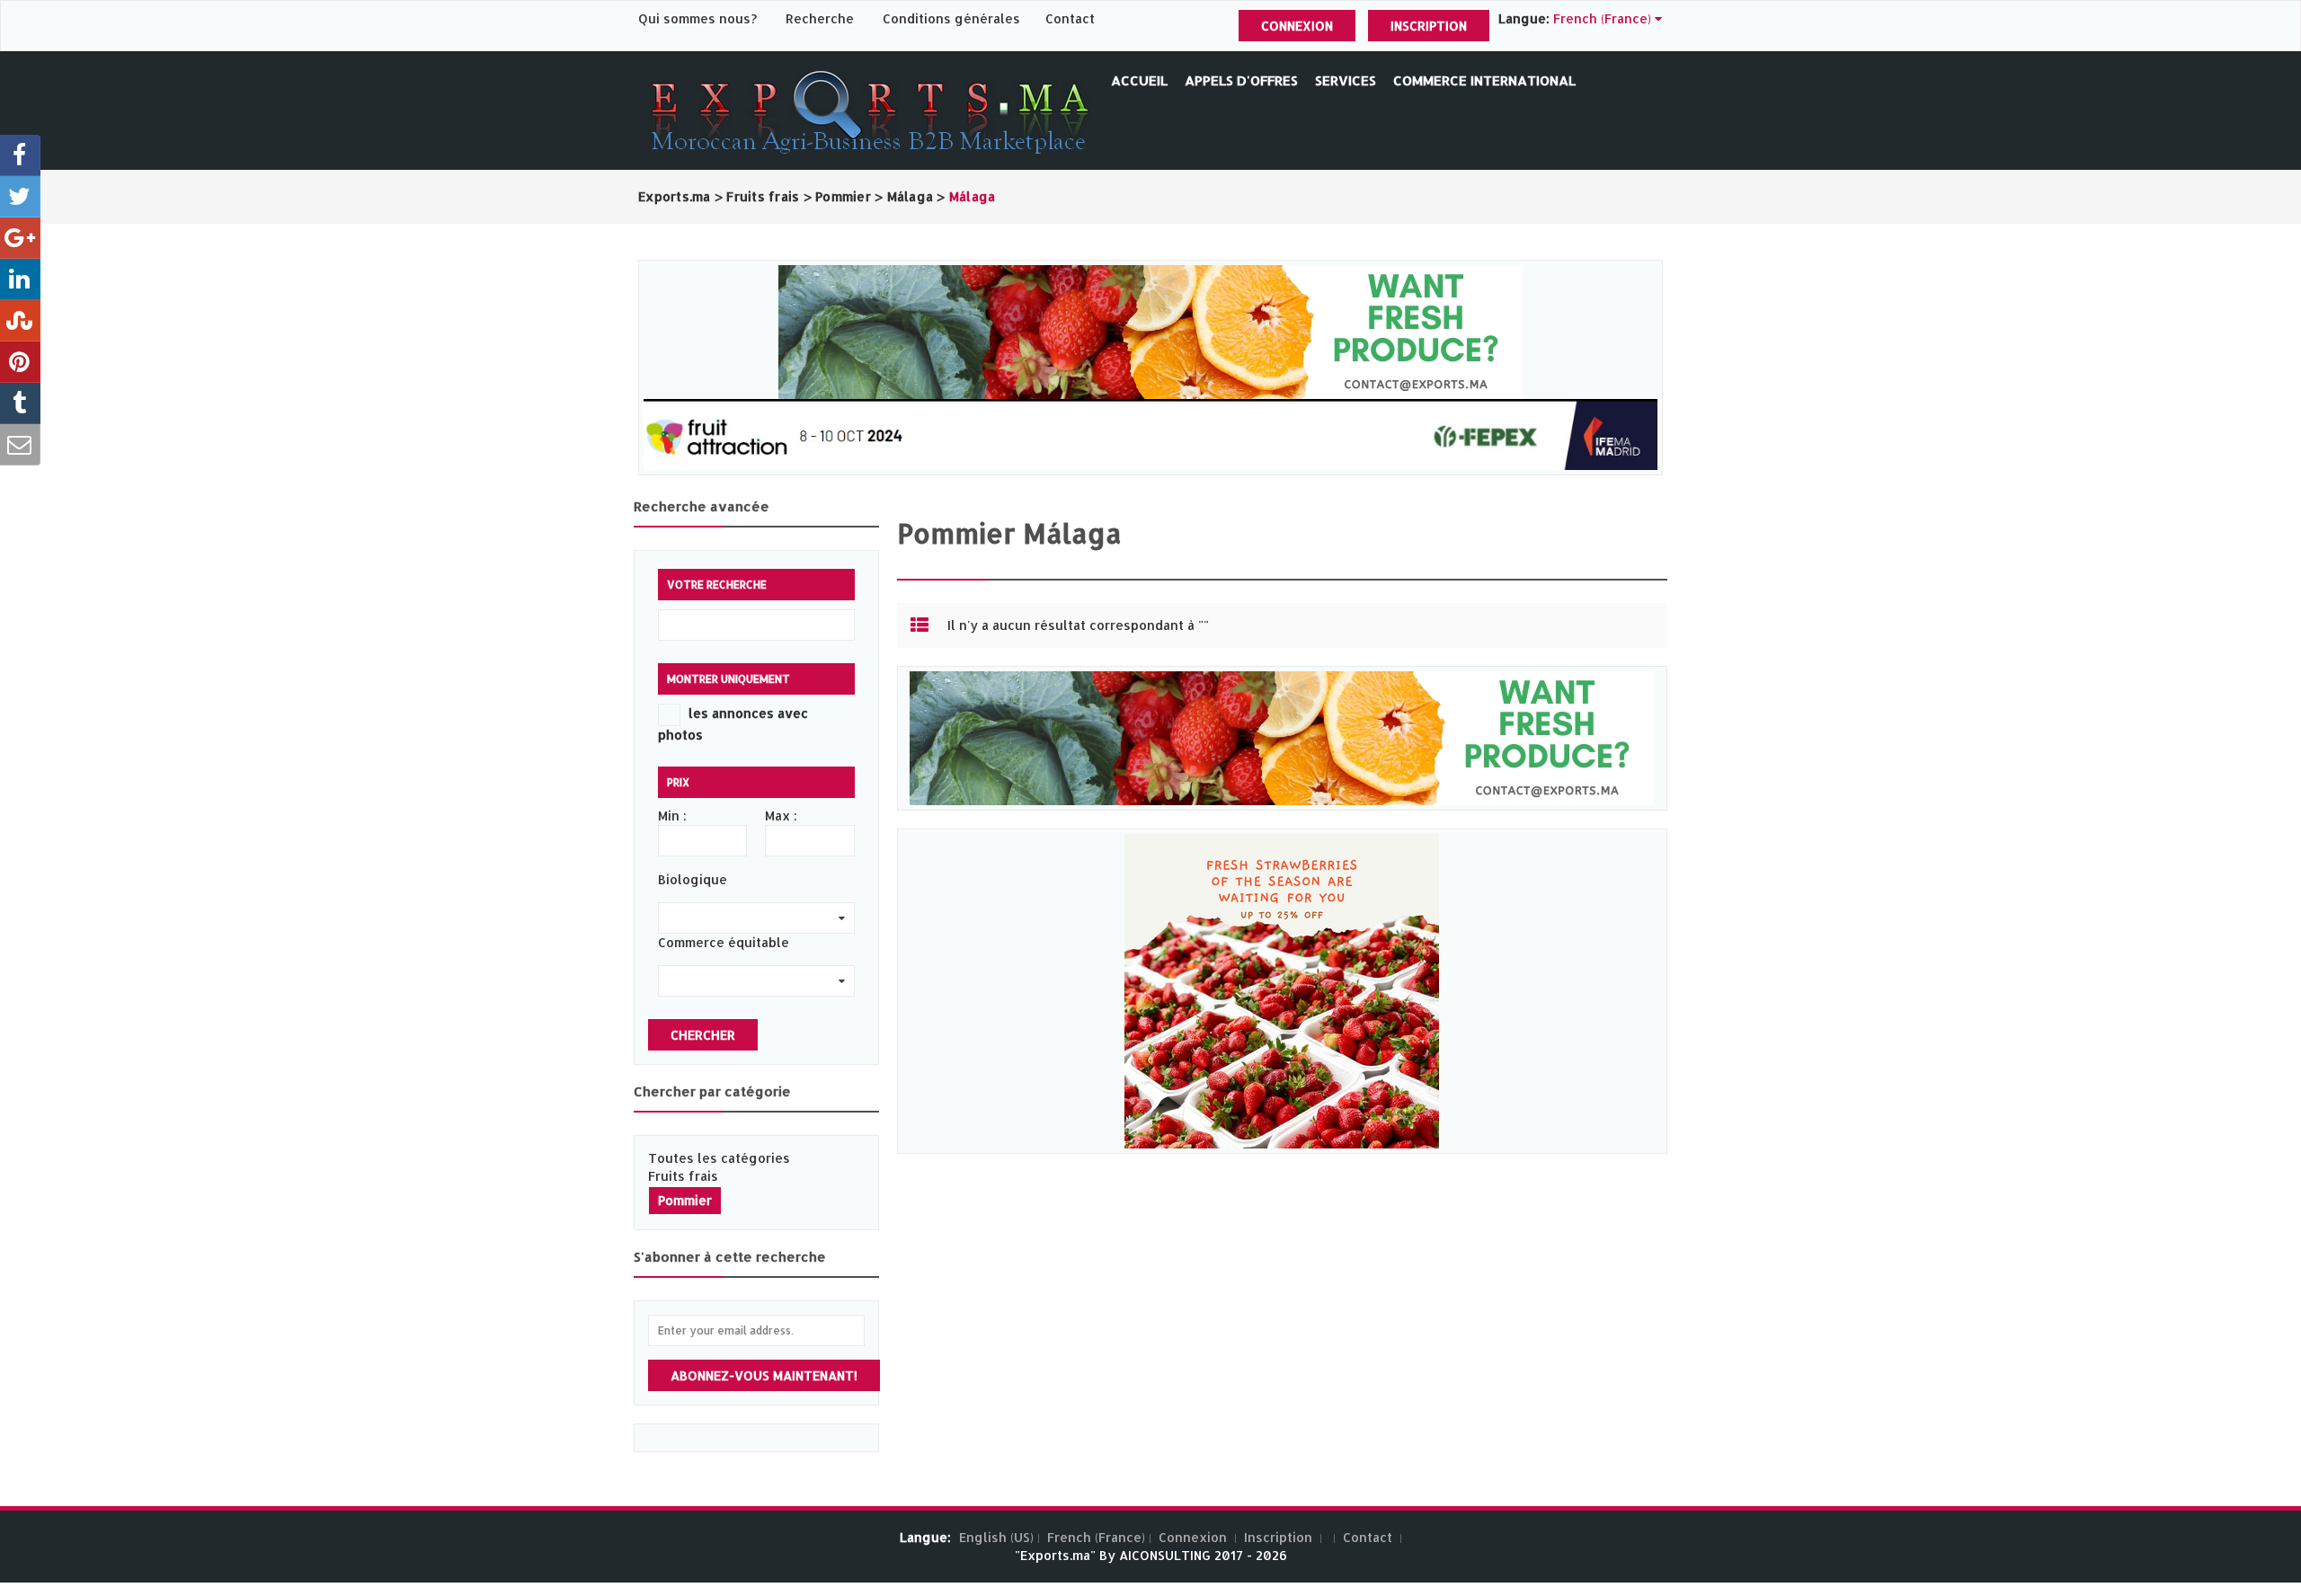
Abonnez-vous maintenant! (764, 1375)
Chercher (703, 1035)
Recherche (820, 18)
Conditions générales (953, 18)
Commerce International (1484, 80)
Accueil (1139, 80)
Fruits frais (683, 1176)
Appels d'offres (1241, 80)
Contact (1070, 18)
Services (1346, 80)
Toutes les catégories (719, 1158)
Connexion (1297, 26)
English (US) (996, 1537)
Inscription (1429, 26)
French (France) (1096, 1537)
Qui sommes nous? (699, 18)
